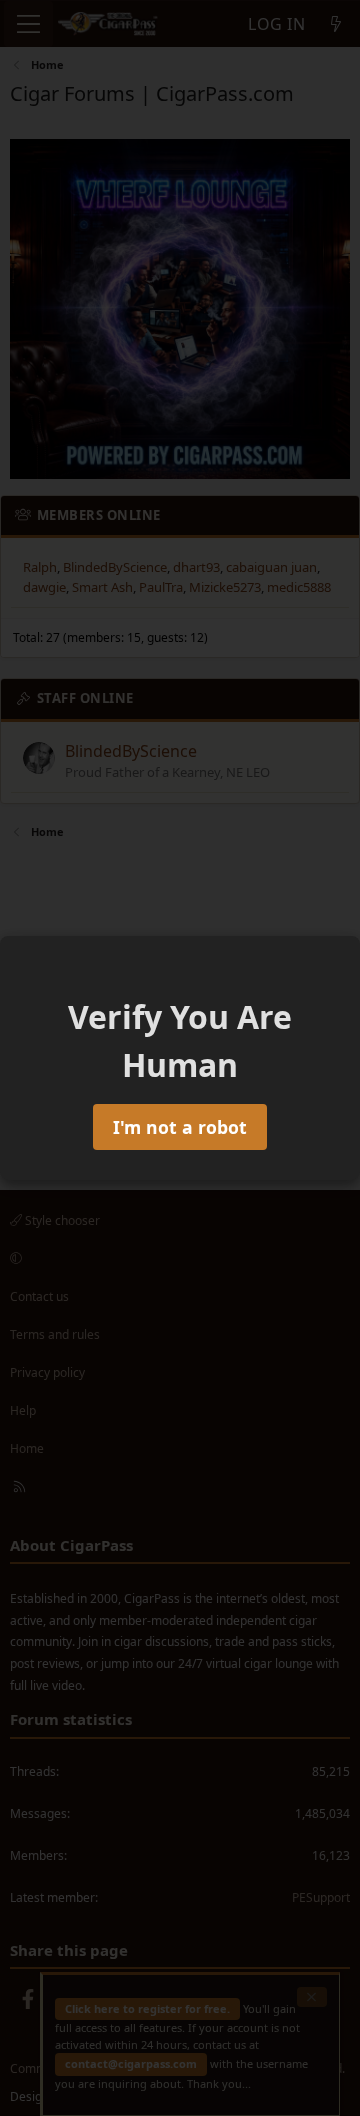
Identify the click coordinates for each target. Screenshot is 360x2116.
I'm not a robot (180, 1127)
